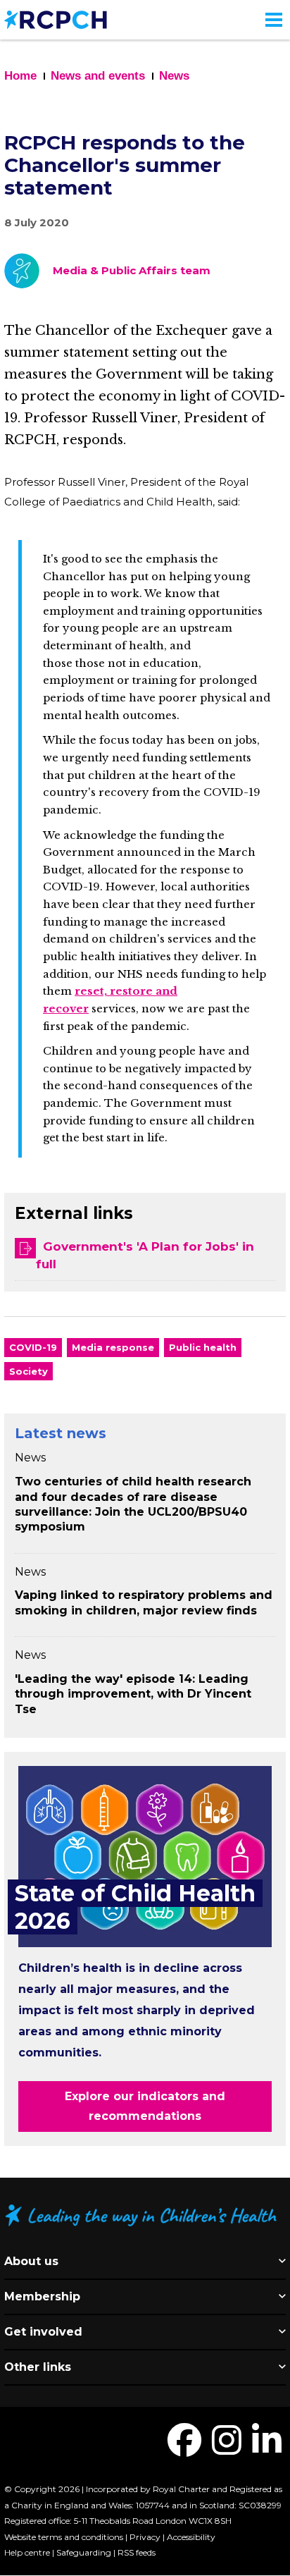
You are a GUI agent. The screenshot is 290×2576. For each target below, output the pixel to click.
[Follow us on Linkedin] (267, 2449)
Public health (203, 1347)
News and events (98, 76)
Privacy (145, 2537)
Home (20, 76)
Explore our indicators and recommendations (145, 2106)
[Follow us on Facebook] (184, 2449)
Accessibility (191, 2537)
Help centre (27, 2552)
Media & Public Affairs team (132, 270)
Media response (113, 1347)
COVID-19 (33, 1347)
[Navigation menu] (274, 20)
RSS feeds (137, 2552)
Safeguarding (84, 2552)
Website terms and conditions (64, 2537)
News (174, 76)
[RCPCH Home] (56, 19)
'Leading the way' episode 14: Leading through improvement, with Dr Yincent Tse (133, 1694)
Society (29, 1371)
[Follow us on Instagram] (227, 2449)
